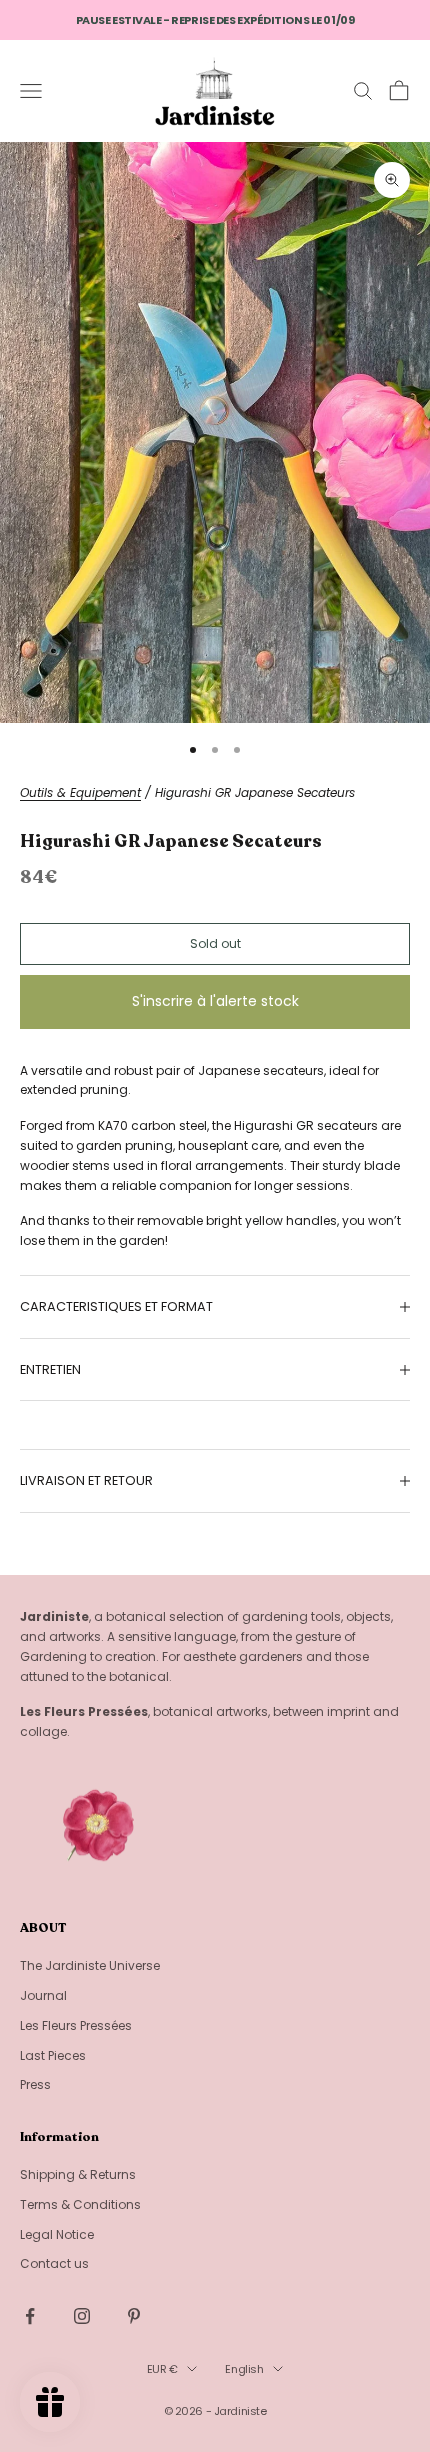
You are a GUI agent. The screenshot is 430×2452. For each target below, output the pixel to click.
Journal (43, 1995)
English (244, 2369)
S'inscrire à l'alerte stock (215, 1001)
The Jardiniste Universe (90, 1965)
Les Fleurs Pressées (76, 2025)
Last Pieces (53, 2055)
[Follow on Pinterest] (134, 2316)
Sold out (215, 943)
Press (35, 2084)
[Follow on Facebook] (30, 2316)
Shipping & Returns (78, 2174)
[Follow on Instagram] (82, 2316)
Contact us (54, 2263)
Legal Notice (57, 2234)
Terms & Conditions (80, 2204)
